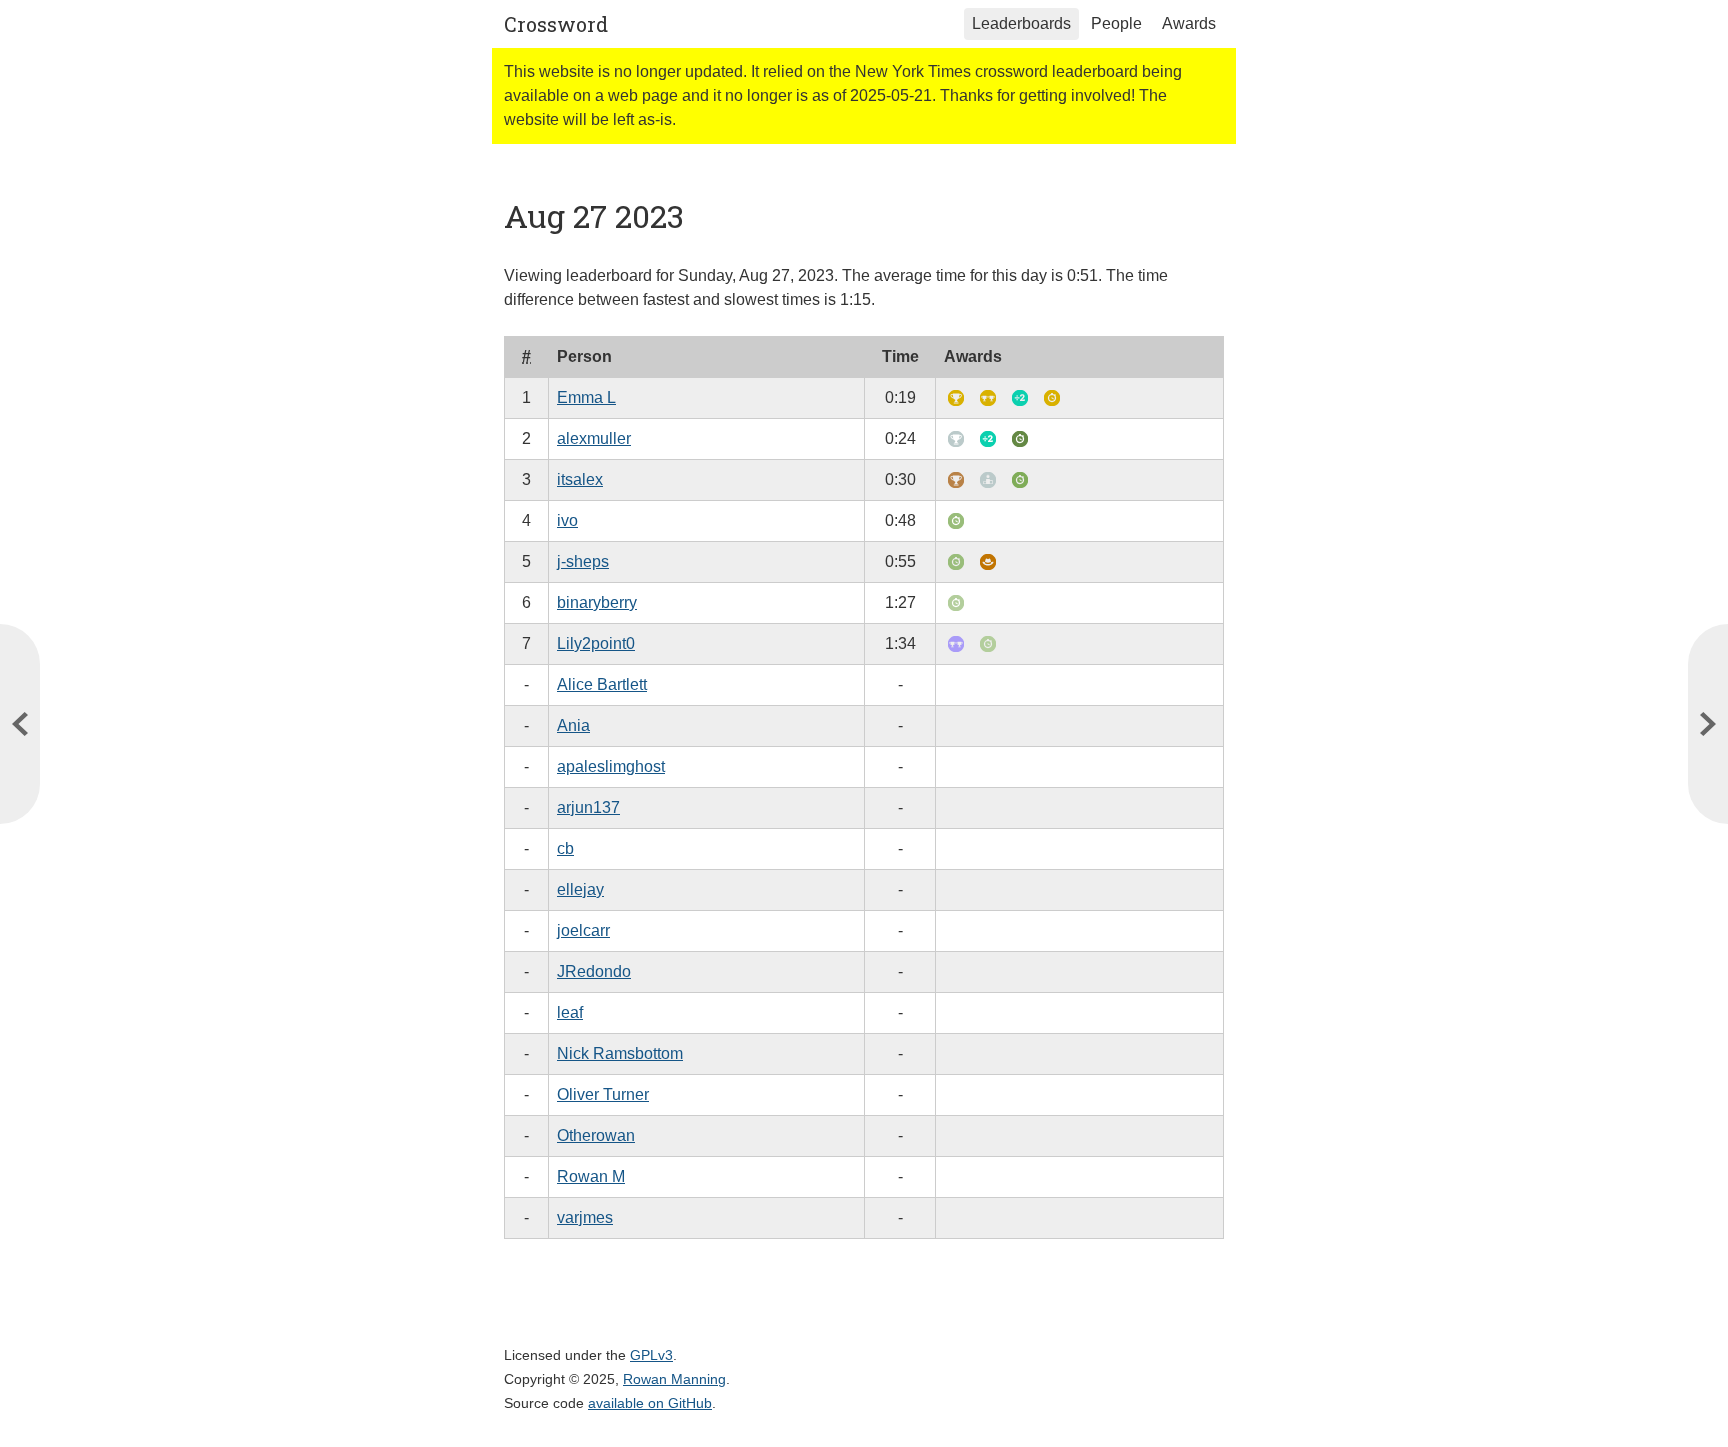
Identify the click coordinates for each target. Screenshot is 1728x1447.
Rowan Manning (674, 1379)
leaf (570, 1012)
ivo (567, 520)
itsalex (580, 479)
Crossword (556, 24)
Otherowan (596, 1135)
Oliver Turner (603, 1094)
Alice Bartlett (602, 684)
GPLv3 (651, 1355)
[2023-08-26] (1708, 724)
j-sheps (583, 561)
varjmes (585, 1217)
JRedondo (594, 971)
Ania (573, 725)
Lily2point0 (596, 643)
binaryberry (597, 602)
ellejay (580, 889)
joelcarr (583, 930)
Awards (1189, 23)
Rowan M (591, 1176)
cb (565, 848)
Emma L (586, 397)
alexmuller (594, 438)
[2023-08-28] (20, 724)
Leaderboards (1021, 23)
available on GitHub (650, 1403)
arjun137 (588, 807)
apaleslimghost (611, 766)
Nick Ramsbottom (620, 1053)
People (1116, 23)
